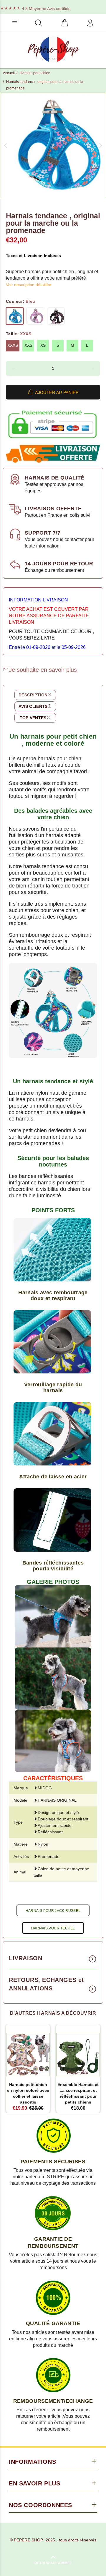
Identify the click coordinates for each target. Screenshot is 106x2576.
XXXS (13, 345)
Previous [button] (6, 145)
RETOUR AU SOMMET (53, 2563)
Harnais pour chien (35, 73)
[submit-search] (78, 21)
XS (43, 345)
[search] (39, 23)
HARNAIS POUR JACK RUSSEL (53, 1911)
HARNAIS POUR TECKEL (53, 1928)
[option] (53, 145)
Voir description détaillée (29, 285)
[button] (13, 368)
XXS (28, 345)
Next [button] (100, 145)
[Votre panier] (64, 23)
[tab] (35, 695)
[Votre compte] (90, 23)
